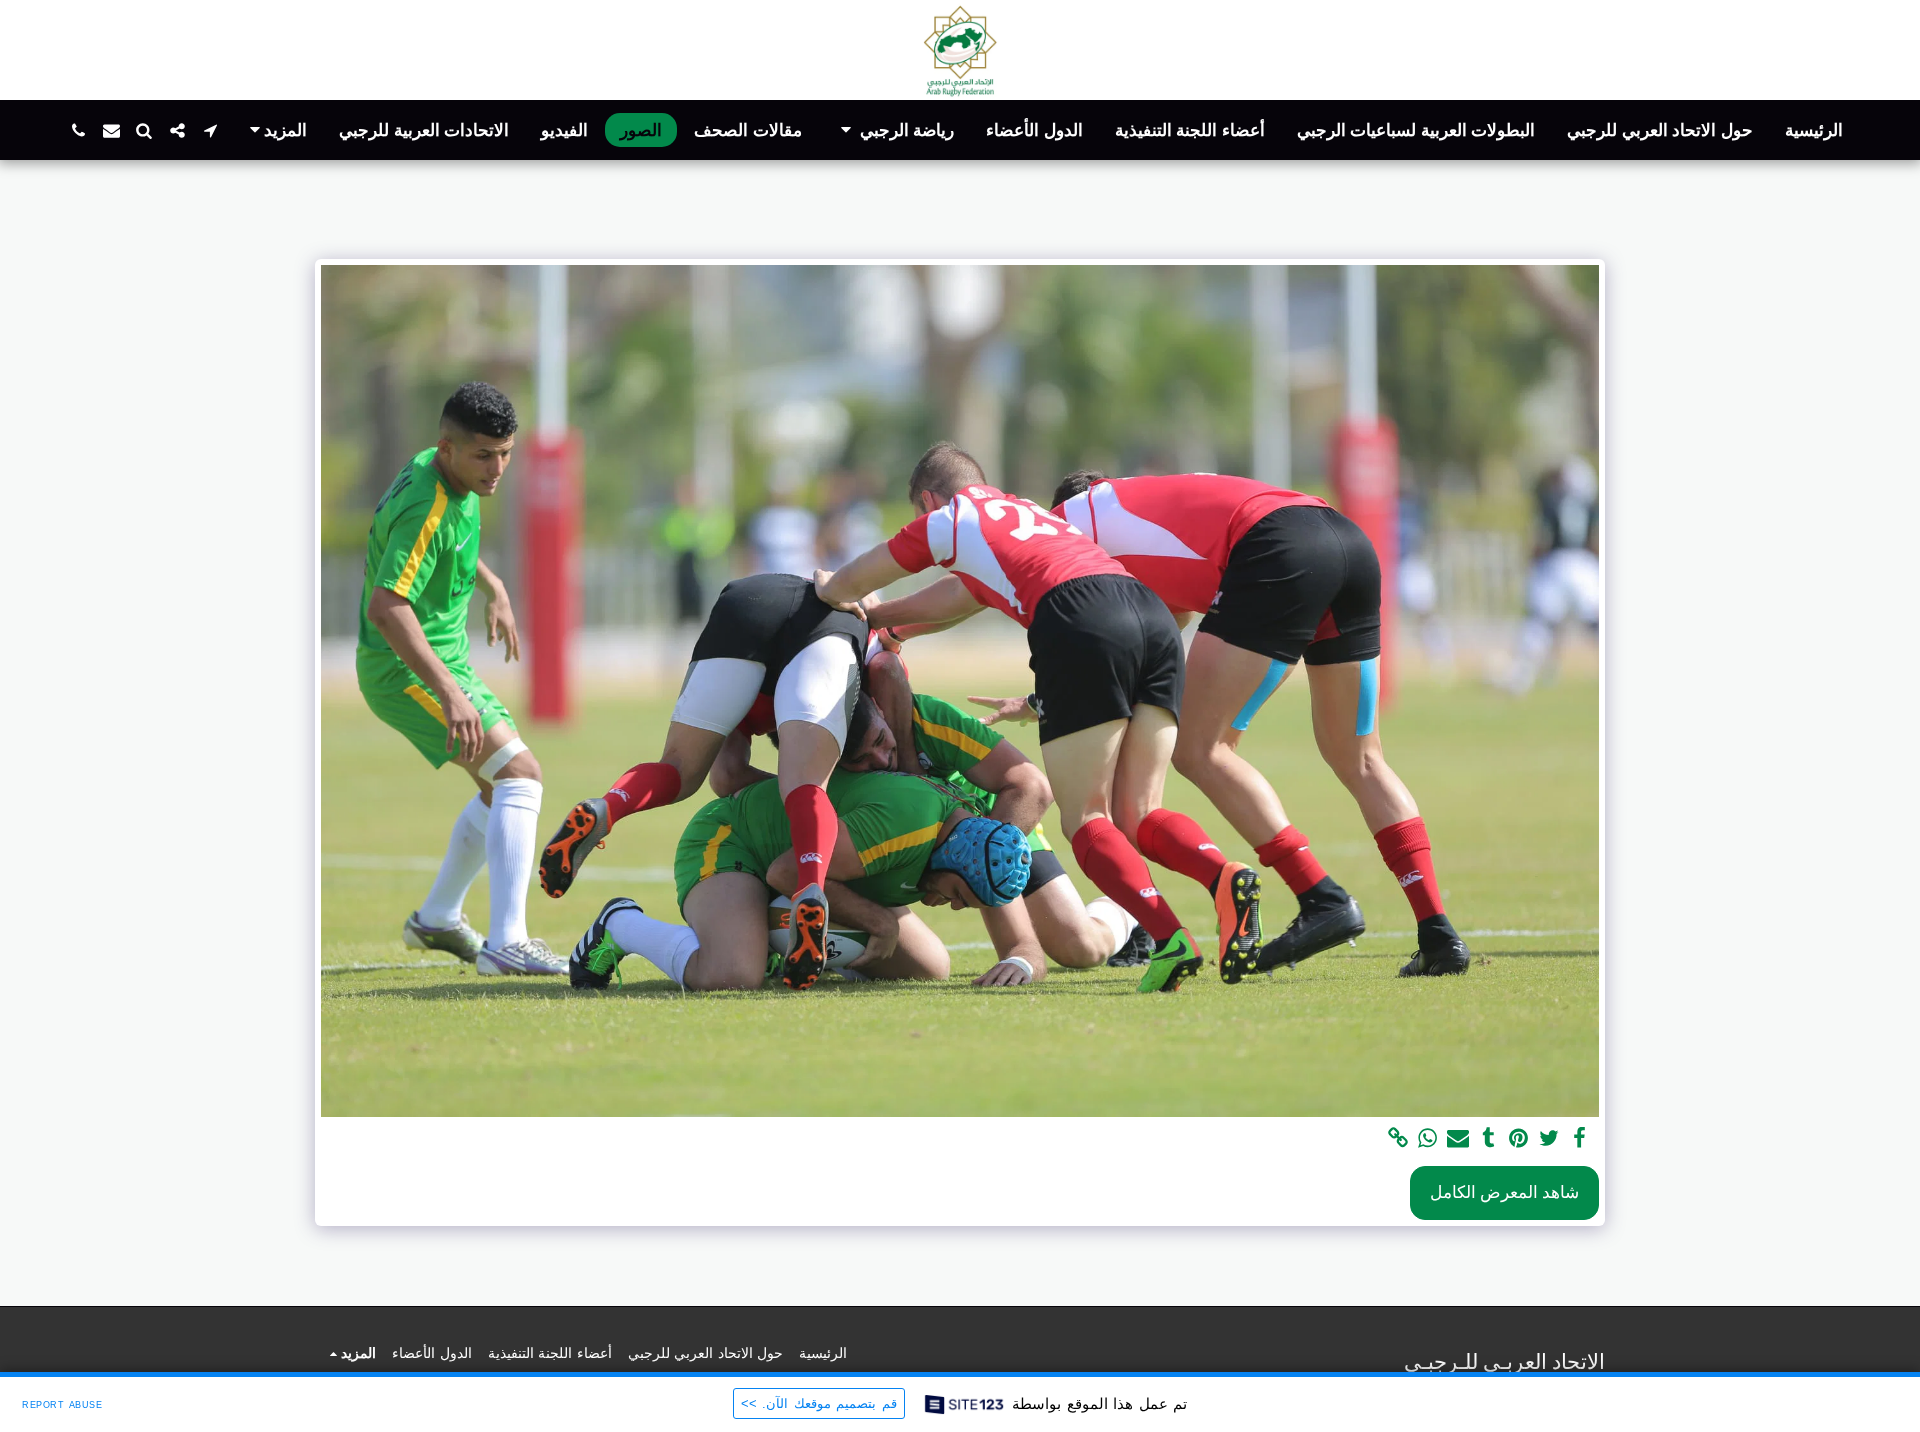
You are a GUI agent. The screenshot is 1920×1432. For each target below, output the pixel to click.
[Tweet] (1549, 1139)
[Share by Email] (1458, 1139)
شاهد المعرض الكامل (1504, 1192)
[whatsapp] (1428, 1139)
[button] (894, 130)
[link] (1398, 1139)
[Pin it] (1519, 1139)
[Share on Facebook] (1580, 1139)
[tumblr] (1489, 1139)
